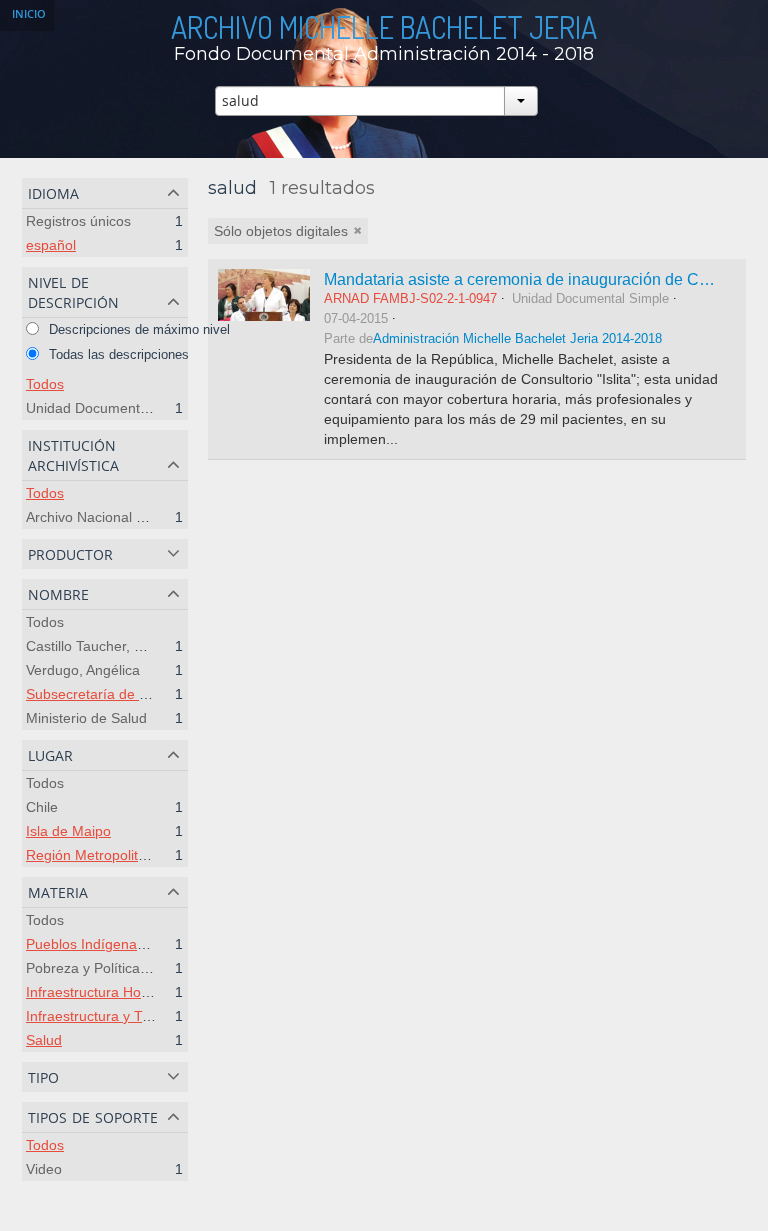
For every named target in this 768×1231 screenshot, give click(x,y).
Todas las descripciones (117, 354)
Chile (42, 807)
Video (44, 1169)
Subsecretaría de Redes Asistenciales (145, 694)
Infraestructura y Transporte (114, 1016)
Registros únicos (78, 221)
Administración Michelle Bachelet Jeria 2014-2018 (517, 339)
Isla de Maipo (68, 831)
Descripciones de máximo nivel (137, 329)
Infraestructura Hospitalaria (112, 992)
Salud (44, 1040)
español (51, 245)
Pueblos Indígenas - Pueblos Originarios (153, 944)
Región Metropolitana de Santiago (134, 855)
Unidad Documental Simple (112, 408)
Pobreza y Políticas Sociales (115, 968)
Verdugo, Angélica (83, 670)
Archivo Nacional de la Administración (144, 517)
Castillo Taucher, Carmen (105, 646)
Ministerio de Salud (86, 718)
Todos (45, 384)
